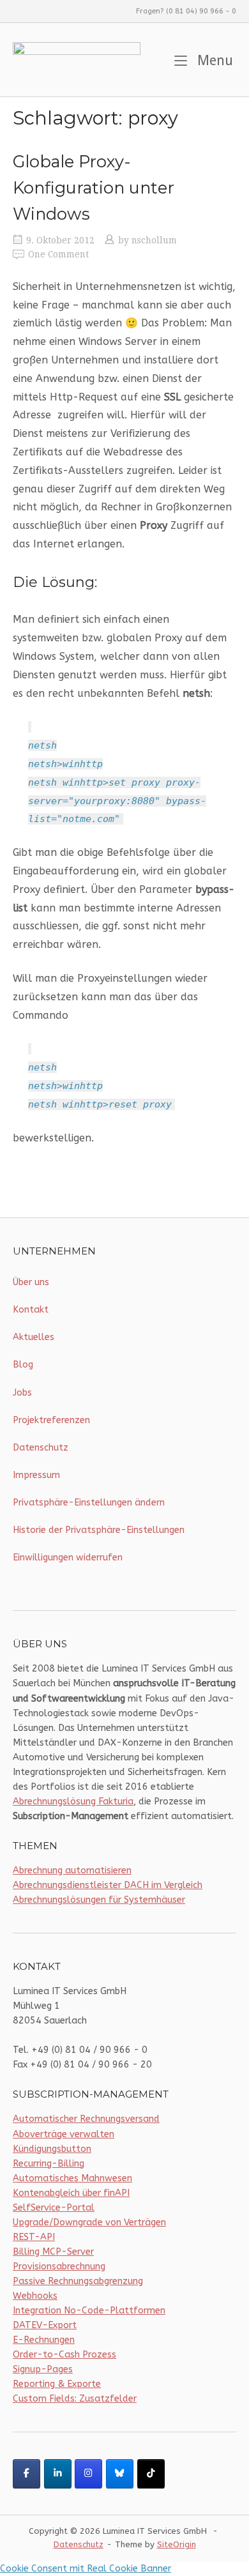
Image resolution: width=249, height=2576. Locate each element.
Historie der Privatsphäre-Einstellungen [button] (99, 1530)
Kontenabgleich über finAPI (71, 2193)
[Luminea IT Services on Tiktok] (151, 2474)
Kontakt (31, 1310)
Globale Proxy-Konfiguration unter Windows (94, 187)
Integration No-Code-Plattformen (89, 2311)
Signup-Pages (43, 2369)
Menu (213, 60)
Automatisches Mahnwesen (72, 2178)
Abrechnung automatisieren (72, 1871)
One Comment (58, 254)
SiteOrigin (177, 2544)
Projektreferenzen (51, 1420)
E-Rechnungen (44, 2340)
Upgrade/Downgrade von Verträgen (89, 2222)
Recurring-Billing (49, 2164)
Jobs (22, 1393)
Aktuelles (34, 1337)
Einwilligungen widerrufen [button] (68, 1558)
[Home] (77, 59)
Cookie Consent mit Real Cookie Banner (86, 2569)
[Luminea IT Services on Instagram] (88, 2474)
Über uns (31, 1282)
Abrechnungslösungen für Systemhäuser (99, 1900)
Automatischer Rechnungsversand (86, 2119)
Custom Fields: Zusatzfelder (75, 2399)
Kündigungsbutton (52, 2149)
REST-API (34, 2237)
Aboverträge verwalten (64, 2134)
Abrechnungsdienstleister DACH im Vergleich (108, 1885)
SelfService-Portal (54, 2208)
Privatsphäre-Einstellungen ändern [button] (89, 1503)
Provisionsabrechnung (59, 2267)
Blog (23, 1365)
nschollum (154, 240)
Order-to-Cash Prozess (64, 2355)
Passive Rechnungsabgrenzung (78, 2281)
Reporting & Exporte (57, 2384)
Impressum (36, 1475)
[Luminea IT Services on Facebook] (26, 2474)
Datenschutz (41, 1448)
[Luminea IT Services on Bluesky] (120, 2474)
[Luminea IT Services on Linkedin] (58, 2474)
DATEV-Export (45, 2325)
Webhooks (35, 2296)
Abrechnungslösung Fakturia (73, 1802)
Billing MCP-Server (53, 2252)
